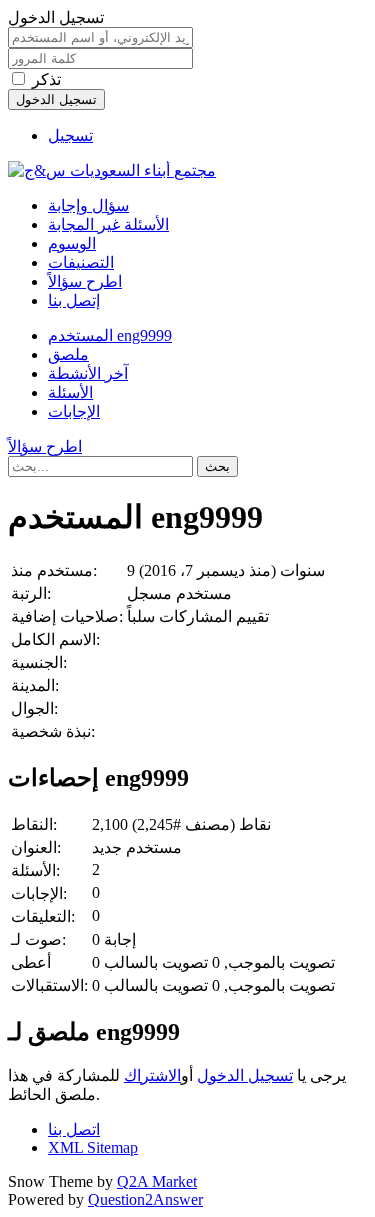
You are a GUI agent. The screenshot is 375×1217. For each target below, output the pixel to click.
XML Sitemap (93, 1147)
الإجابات (74, 411)
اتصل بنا (74, 1129)
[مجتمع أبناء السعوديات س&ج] (112, 170)
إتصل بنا (74, 300)
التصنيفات (81, 262)
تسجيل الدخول (245, 1075)
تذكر (46, 79)
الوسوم (72, 243)
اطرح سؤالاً (85, 281)
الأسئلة (70, 392)
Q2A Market (157, 1181)
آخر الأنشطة (88, 373)
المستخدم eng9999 (110, 335)
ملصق (68, 354)
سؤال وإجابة (88, 205)
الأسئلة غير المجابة (108, 224)
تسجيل (70, 135)
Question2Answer (145, 1199)
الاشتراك (152, 1075)
